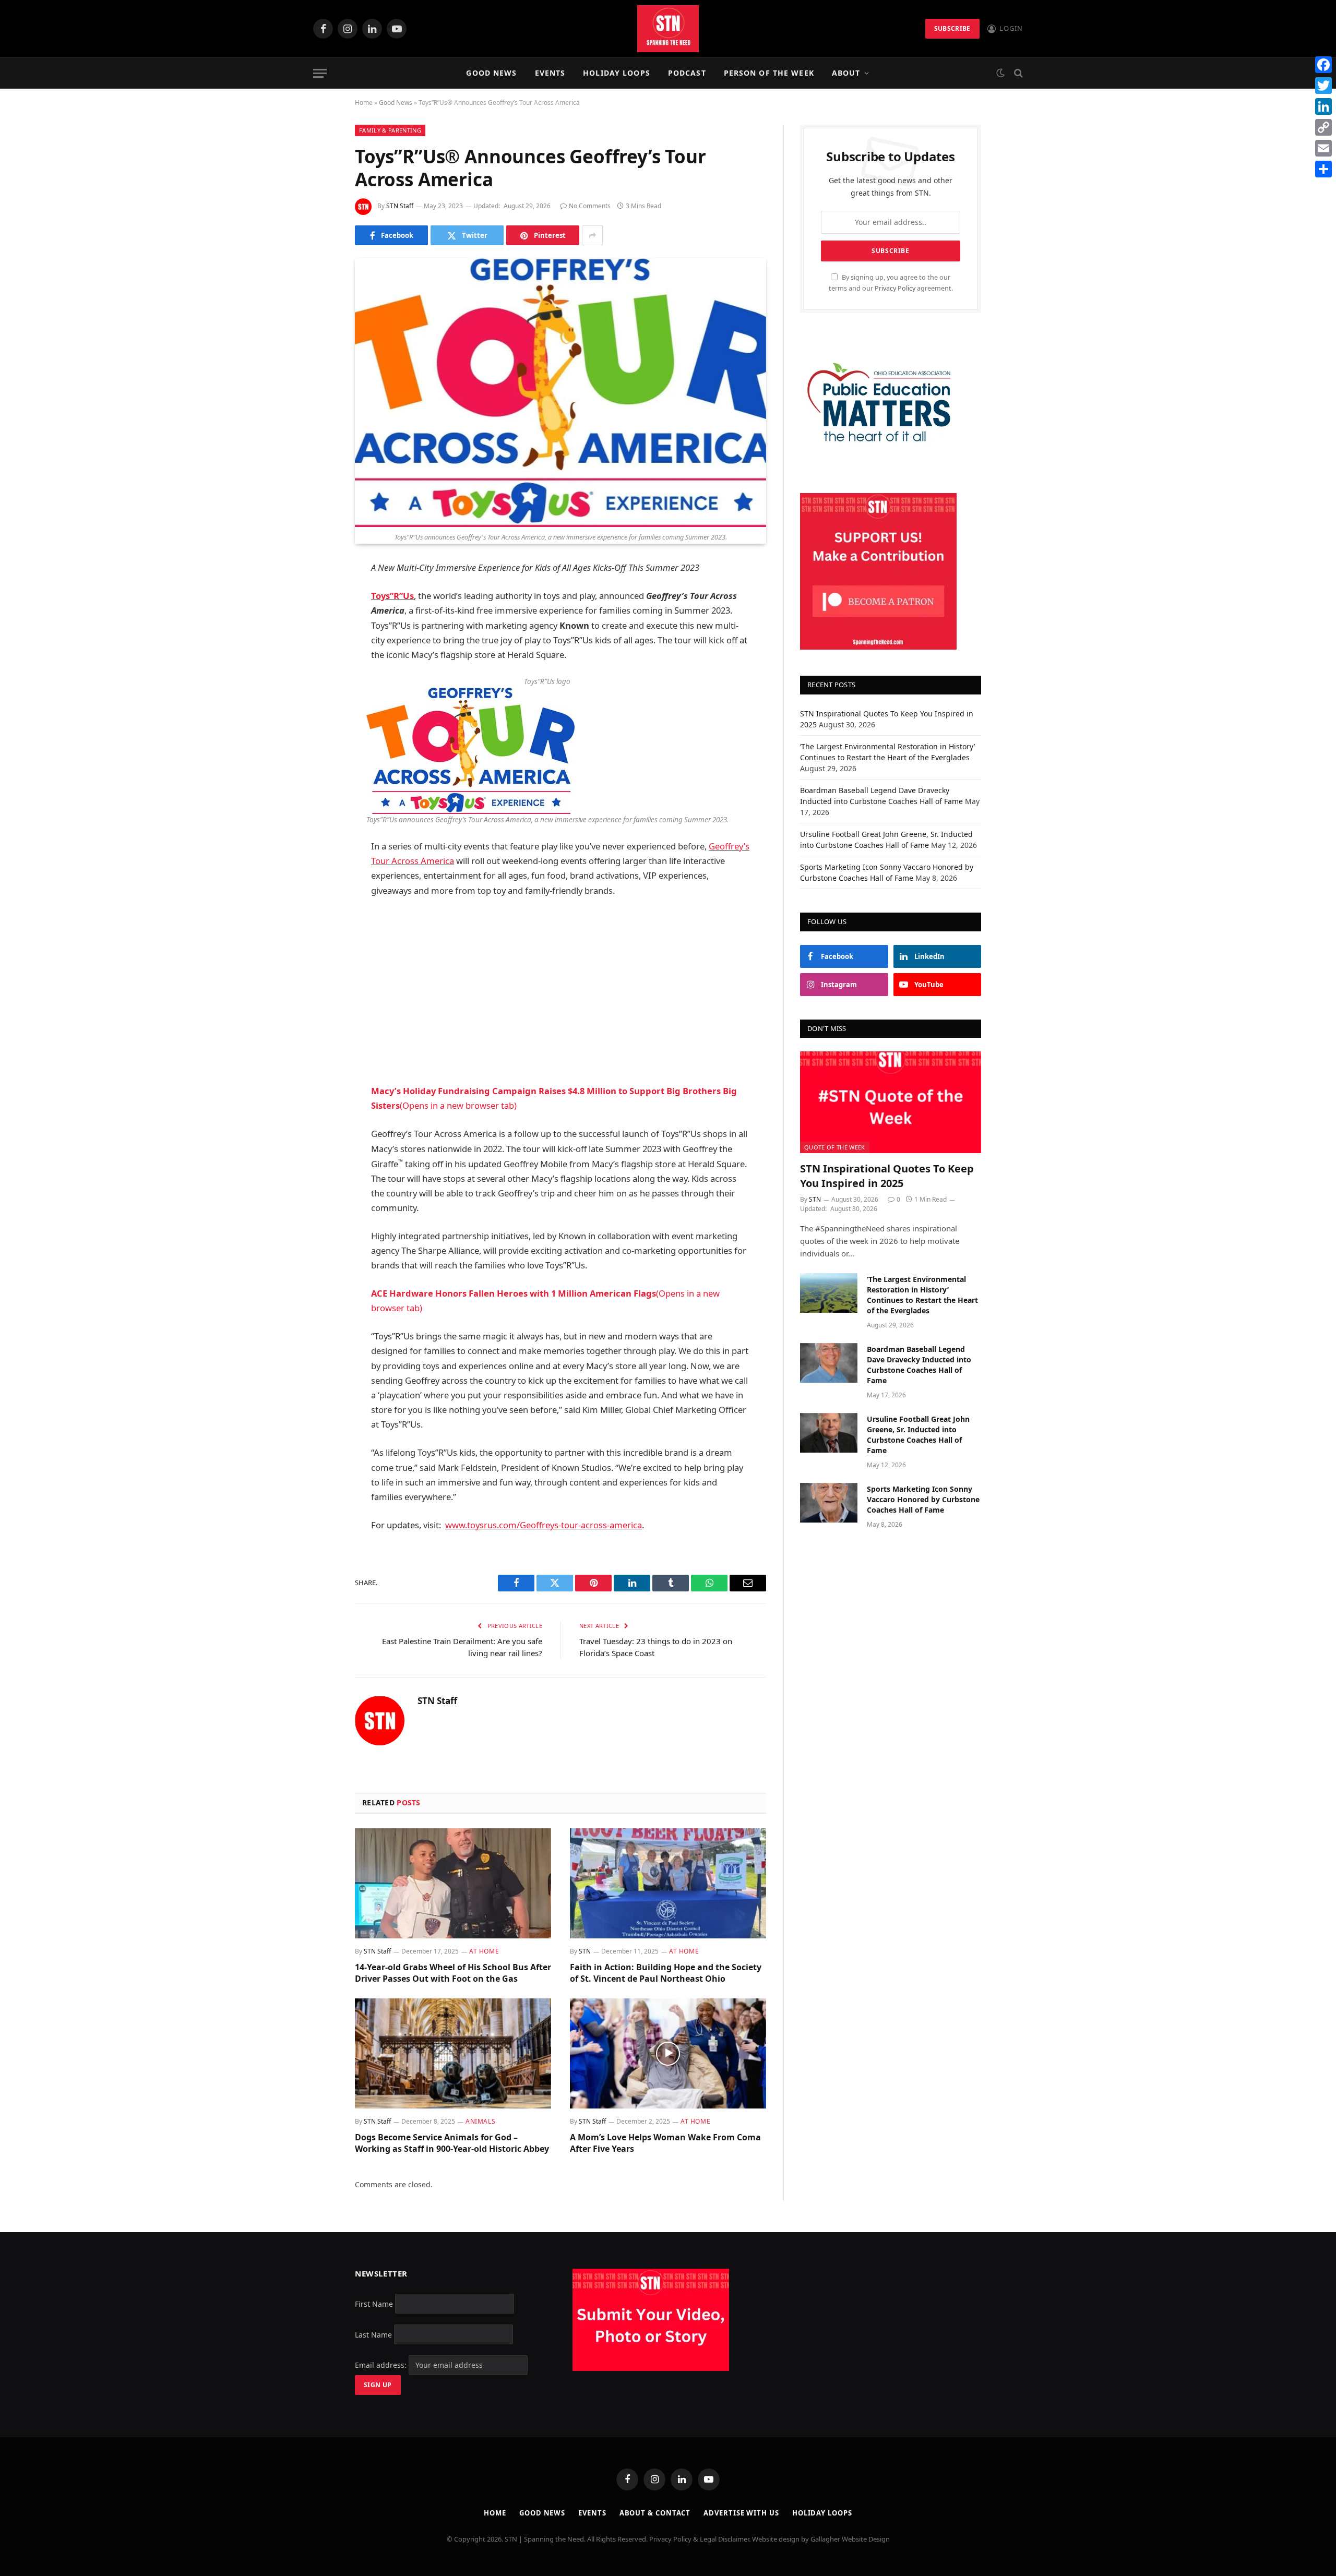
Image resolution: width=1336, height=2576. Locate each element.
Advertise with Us (741, 2513)
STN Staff (400, 206)
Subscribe (952, 28)
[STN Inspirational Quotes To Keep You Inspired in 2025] (891, 1102)
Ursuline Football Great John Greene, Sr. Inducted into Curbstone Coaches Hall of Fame (918, 1435)
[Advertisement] (560, 991)
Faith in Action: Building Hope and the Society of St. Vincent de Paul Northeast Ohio (666, 1973)
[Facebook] (318, 595)
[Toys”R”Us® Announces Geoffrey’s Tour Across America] (560, 393)
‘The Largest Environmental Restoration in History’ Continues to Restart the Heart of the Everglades (922, 1295)
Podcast (687, 73)
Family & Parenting (390, 130)
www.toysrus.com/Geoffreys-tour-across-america (544, 1525)
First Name (374, 2303)
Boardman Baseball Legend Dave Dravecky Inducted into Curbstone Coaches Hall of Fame (919, 1365)
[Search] (1017, 73)
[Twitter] (318, 622)
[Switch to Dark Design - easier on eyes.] (1000, 73)
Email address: (382, 2365)
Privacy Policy (895, 288)
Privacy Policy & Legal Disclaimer (699, 2539)
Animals (480, 2121)
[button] (470, 750)
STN (585, 1951)
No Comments (590, 206)
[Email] (318, 702)
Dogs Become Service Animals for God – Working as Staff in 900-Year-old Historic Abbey (452, 2143)
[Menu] (320, 73)
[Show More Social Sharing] (592, 235)
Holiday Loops (617, 73)
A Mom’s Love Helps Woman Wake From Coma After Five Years (665, 2143)
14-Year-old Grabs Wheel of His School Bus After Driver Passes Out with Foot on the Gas (453, 1973)
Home (364, 103)
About (846, 73)
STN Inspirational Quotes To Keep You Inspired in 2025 (887, 1176)
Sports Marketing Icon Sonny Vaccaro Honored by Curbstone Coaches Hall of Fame (923, 1499)
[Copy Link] (1323, 127)
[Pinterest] (318, 675)
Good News (491, 73)
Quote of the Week (835, 1147)
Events (550, 73)
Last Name (373, 2334)
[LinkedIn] (318, 649)
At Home (484, 1951)
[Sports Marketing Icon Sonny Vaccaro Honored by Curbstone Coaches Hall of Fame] (829, 1503)
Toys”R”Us (392, 596)
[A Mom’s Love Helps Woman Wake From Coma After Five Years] (668, 2054)
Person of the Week (769, 73)
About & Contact (655, 2513)
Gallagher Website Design (850, 2539)
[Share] (1323, 169)
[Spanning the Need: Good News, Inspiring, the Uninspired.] (668, 29)
